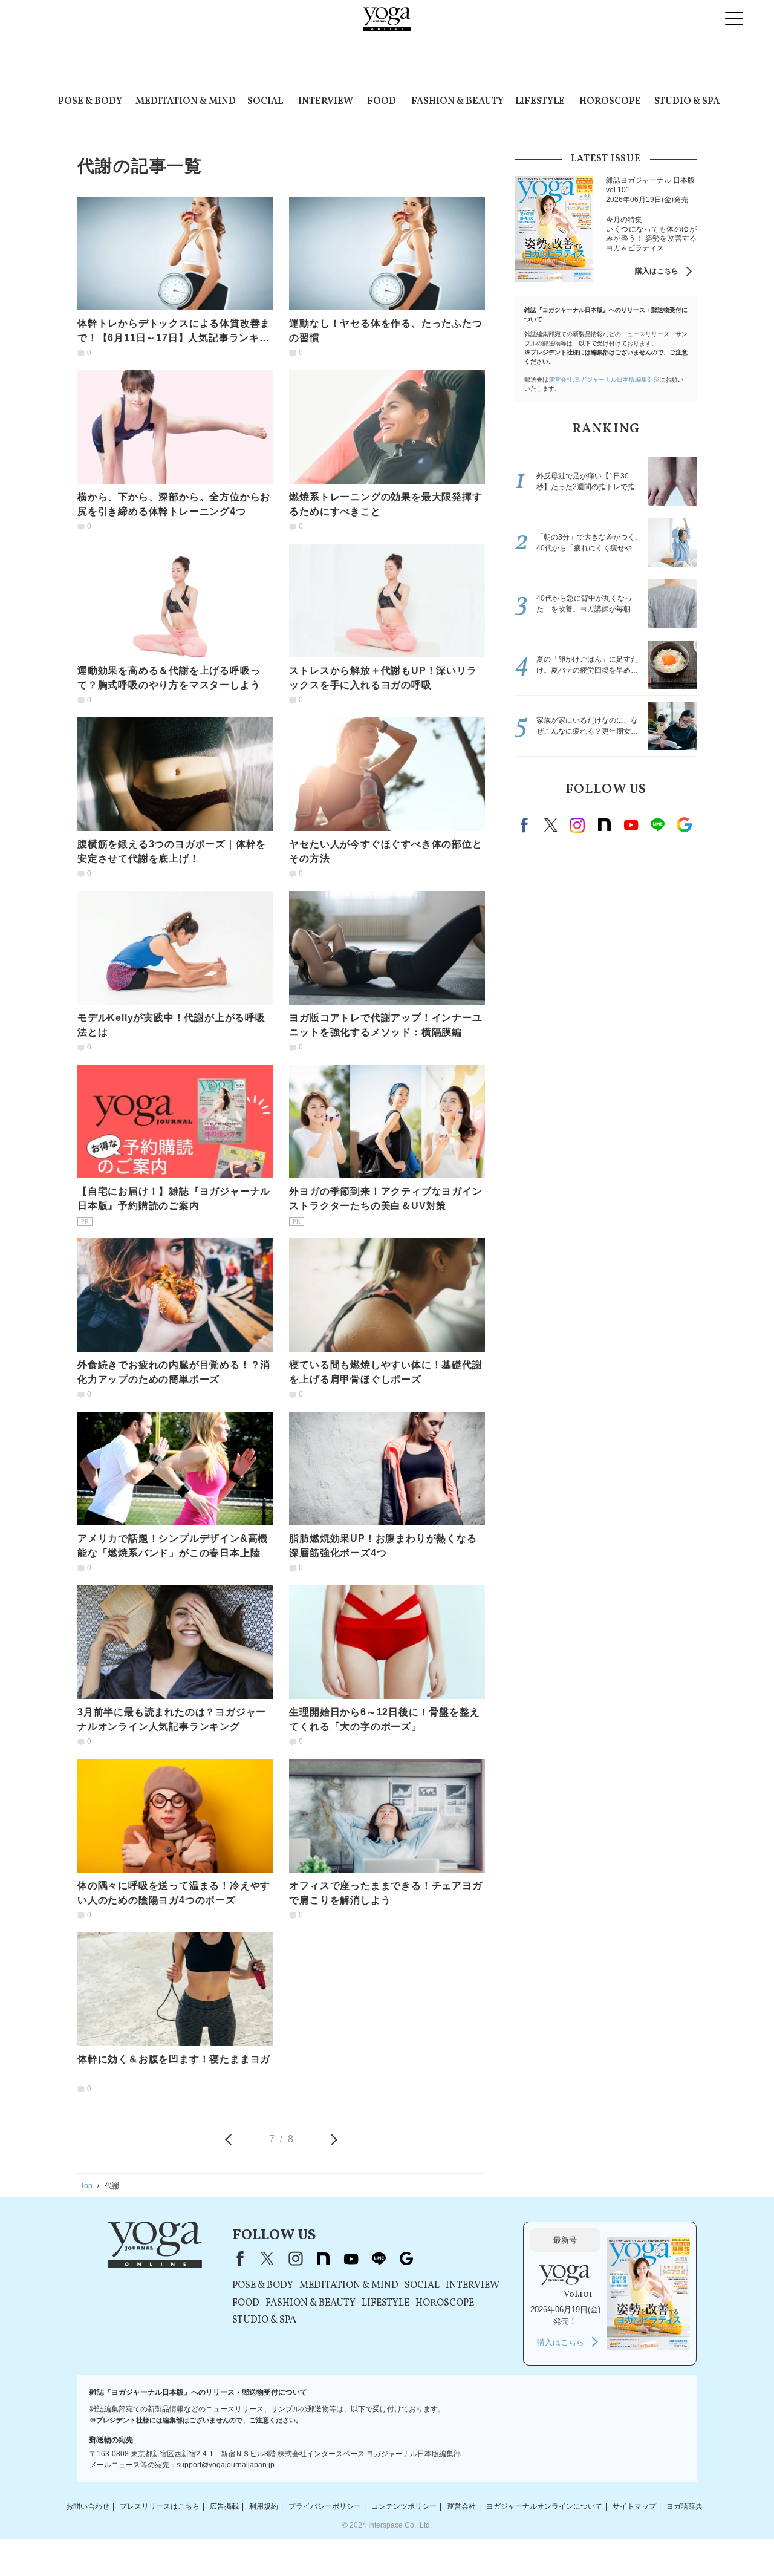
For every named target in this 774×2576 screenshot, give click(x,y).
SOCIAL (265, 102)
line (657, 825)
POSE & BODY (90, 102)
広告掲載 (224, 2506)
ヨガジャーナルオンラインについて (544, 2506)
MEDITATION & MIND (186, 102)
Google (684, 825)
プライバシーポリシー (325, 2506)
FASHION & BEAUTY (457, 102)
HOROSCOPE (610, 102)
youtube (351, 2258)
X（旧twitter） (551, 825)
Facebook (526, 825)
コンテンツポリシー (404, 2506)
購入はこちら (657, 271)
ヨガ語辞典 (685, 2506)
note (604, 825)
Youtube (631, 825)
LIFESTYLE (540, 102)
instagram (577, 825)
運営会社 (461, 2506)
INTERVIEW (326, 102)
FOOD (382, 102)
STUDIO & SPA (687, 102)
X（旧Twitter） (267, 2258)
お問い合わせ (88, 2506)
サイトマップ (634, 2506)
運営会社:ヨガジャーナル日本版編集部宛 (604, 380)
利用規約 (264, 2506)
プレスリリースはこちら (160, 2506)
